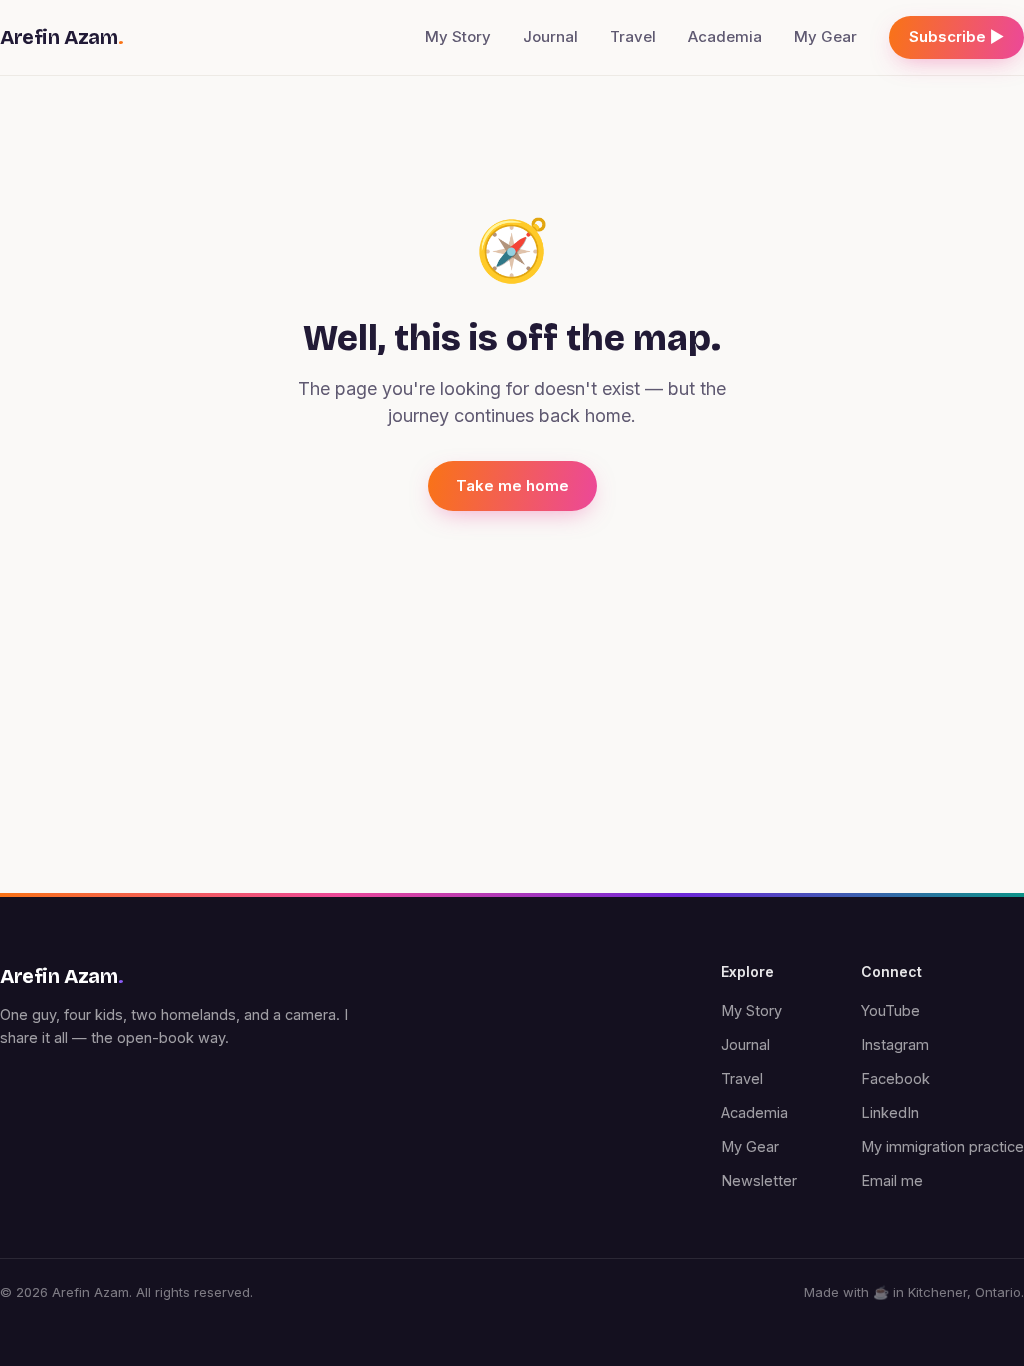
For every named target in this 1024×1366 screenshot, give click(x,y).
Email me (892, 1180)
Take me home (512, 485)
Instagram (895, 1044)
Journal (550, 36)
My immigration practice (942, 1146)
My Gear (825, 36)
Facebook (895, 1078)
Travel (633, 36)
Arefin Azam (61, 37)
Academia (725, 36)
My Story (458, 36)
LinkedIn (890, 1112)
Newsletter (759, 1180)
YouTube (890, 1010)
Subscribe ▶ (956, 36)
